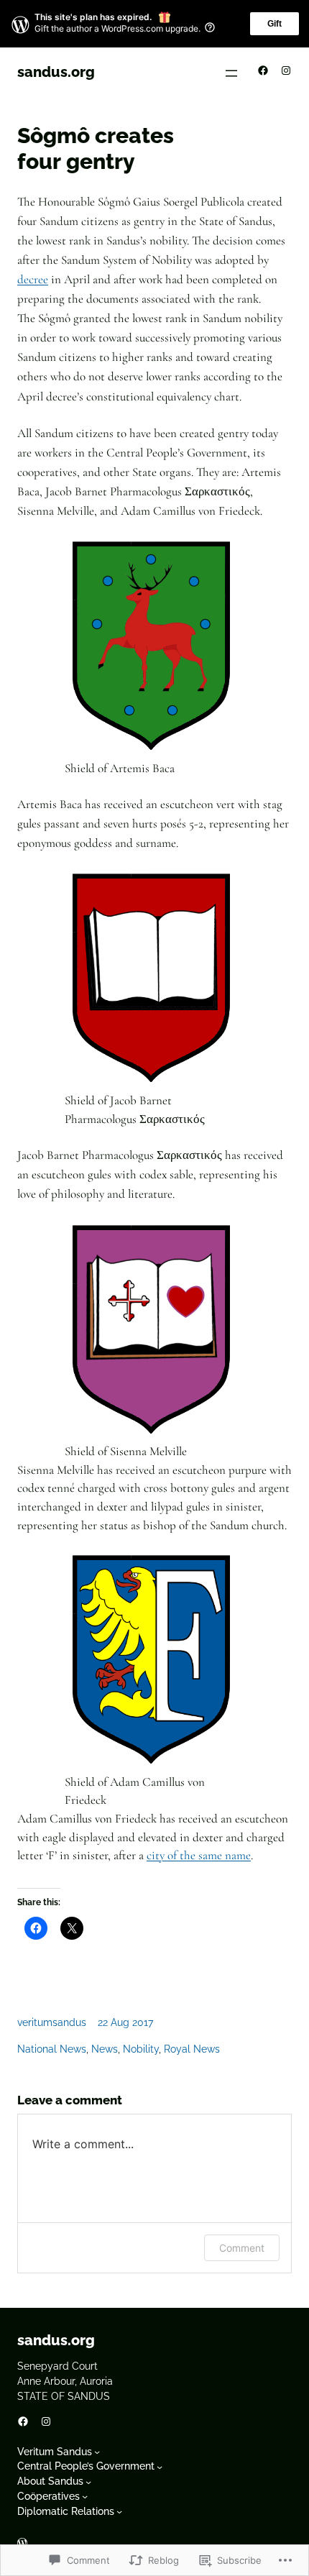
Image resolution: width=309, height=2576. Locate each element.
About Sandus (50, 2481)
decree (33, 279)
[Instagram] (286, 70)
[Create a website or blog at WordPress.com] (22, 2544)
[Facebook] (263, 70)
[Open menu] (231, 73)
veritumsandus (52, 2022)
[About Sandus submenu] (88, 2481)
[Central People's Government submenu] (160, 2467)
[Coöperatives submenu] (85, 2496)
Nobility (141, 2049)
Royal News (192, 2049)
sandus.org (56, 72)
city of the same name (199, 1855)
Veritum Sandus (55, 2452)
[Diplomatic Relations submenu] (119, 2511)
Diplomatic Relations (66, 2511)
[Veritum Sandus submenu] (97, 2452)
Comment (242, 2248)
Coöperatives (49, 2496)
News (105, 2049)
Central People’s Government (86, 2466)
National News (52, 2049)
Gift (275, 24)
